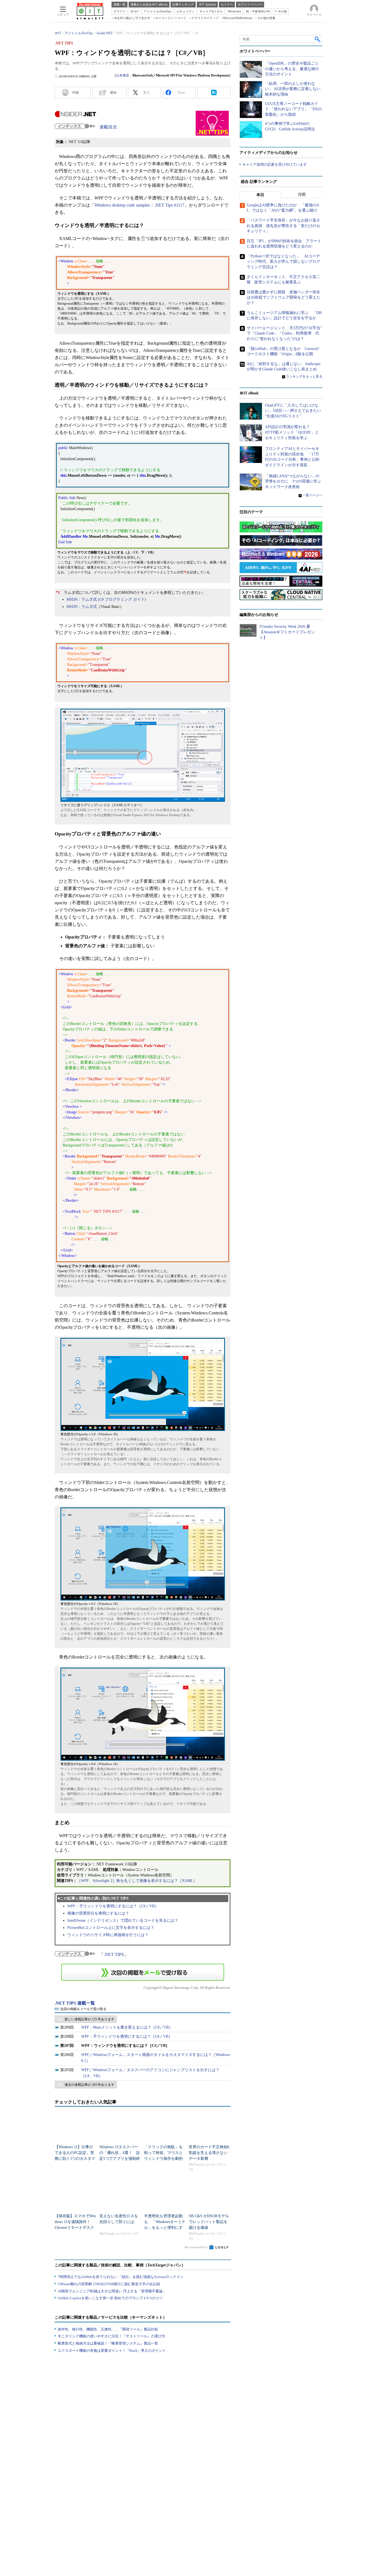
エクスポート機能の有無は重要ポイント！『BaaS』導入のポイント (112, 2350)
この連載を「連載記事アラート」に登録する (143, 1972)
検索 (318, 39)
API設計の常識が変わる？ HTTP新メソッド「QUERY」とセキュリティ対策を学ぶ (292, 432)
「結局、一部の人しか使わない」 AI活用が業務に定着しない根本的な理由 (293, 89)
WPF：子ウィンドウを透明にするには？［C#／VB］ (113, 1906)
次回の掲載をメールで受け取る (83, 2009)
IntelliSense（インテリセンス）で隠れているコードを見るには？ (123, 1920)
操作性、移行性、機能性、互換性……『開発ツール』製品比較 (108, 2329)
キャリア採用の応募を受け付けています (275, 164)
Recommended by (197, 2247)
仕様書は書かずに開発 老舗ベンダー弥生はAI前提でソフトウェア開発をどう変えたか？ (284, 297)
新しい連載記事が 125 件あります (89, 2019)
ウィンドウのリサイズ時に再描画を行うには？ (108, 1935)
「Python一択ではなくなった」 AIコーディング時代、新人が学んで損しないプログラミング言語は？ (283, 262)
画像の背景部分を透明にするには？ (98, 1913)
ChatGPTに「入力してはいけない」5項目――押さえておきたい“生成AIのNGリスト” (293, 411)
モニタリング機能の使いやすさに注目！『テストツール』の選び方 (111, 2336)
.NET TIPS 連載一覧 (75, 2003)
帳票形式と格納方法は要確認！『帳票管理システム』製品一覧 (108, 2343)
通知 (113, 93)
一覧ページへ (312, 495)
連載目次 (108, 127)
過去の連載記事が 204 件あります (89, 2085)
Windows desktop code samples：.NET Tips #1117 (139, 205)
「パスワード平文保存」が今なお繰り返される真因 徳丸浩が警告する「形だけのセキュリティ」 (283, 226)
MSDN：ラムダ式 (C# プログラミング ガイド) (106, 599)
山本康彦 (123, 75)
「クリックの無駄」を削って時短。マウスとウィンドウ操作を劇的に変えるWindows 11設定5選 (163, 2159)
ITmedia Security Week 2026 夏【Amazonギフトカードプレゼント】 (287, 632)
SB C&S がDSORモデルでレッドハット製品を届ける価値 (209, 2222)
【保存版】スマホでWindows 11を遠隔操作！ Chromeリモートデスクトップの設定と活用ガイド (75, 2228)
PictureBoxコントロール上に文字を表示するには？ (111, 1928)
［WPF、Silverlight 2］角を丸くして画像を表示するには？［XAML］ (137, 1881)
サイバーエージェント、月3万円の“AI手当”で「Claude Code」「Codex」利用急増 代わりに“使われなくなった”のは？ (284, 333)
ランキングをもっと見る (304, 376)
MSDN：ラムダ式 (82, 607)
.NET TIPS (114, 1954)
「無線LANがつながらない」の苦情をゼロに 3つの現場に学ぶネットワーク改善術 (293, 481)
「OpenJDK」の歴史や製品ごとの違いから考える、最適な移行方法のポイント (292, 69)
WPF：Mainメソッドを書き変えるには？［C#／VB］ (127, 2027)
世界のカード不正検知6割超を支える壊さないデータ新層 (209, 2153)
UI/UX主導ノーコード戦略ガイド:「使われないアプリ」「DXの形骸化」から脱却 (293, 109)
